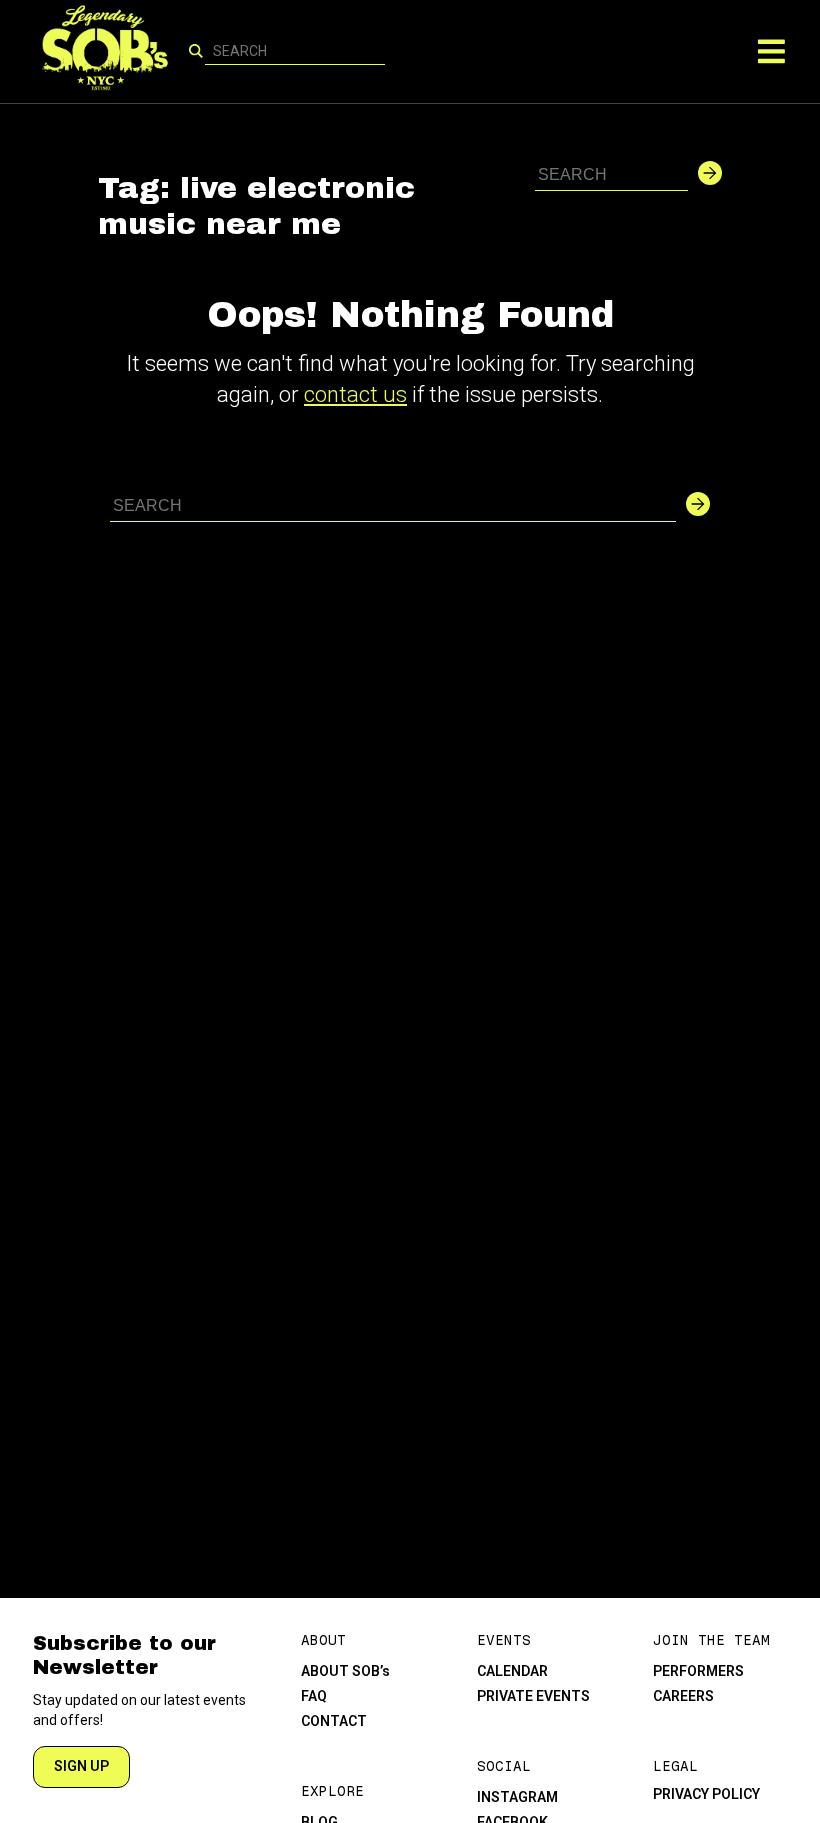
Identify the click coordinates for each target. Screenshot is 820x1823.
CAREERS (683, 1696)
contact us (355, 394)
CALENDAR (512, 1671)
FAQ (314, 1696)
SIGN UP (81, 1766)
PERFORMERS (698, 1671)
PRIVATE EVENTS (533, 1696)
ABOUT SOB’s (345, 1671)
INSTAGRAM (517, 1797)
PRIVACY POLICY (706, 1794)
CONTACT (334, 1721)
